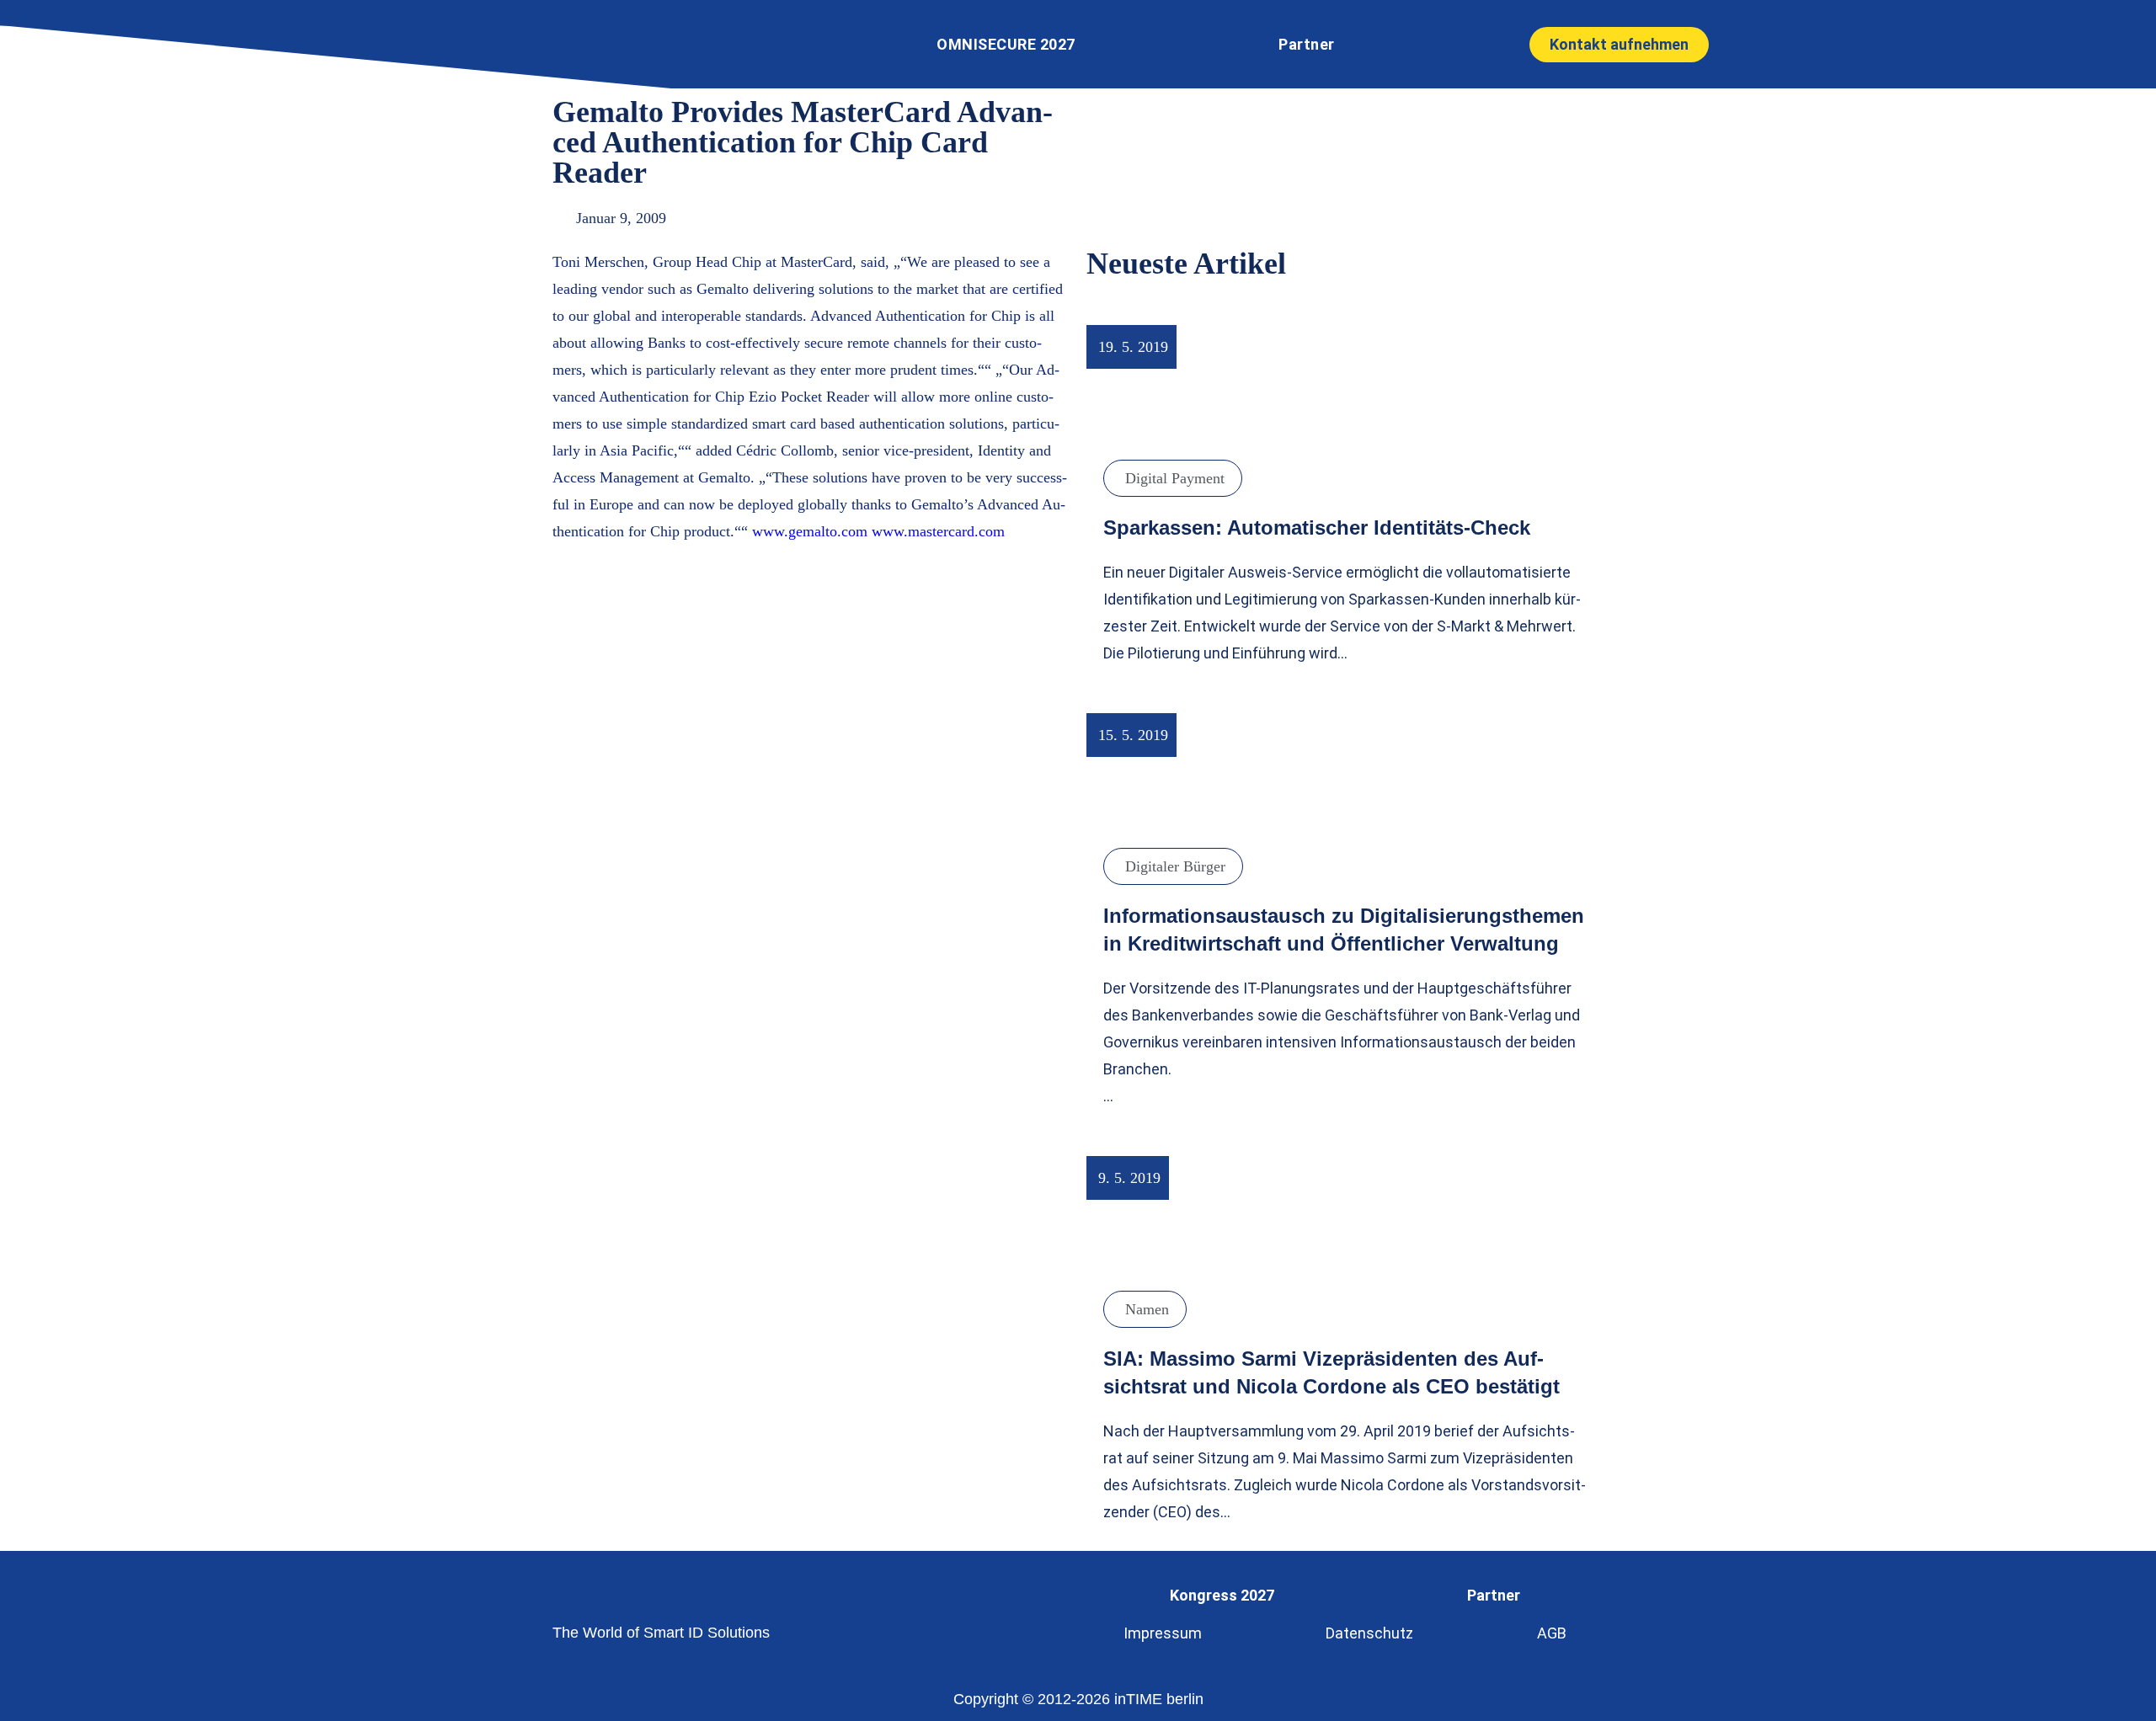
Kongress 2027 (1222, 1595)
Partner (1307, 44)
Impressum (1163, 1633)
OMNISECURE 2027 (1006, 44)
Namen (1147, 1309)
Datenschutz (1369, 1633)
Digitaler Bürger (1175, 866)
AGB (1552, 1633)
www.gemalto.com (810, 531)
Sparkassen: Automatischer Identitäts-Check (1317, 527)
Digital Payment (1175, 478)
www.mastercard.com (938, 531)
